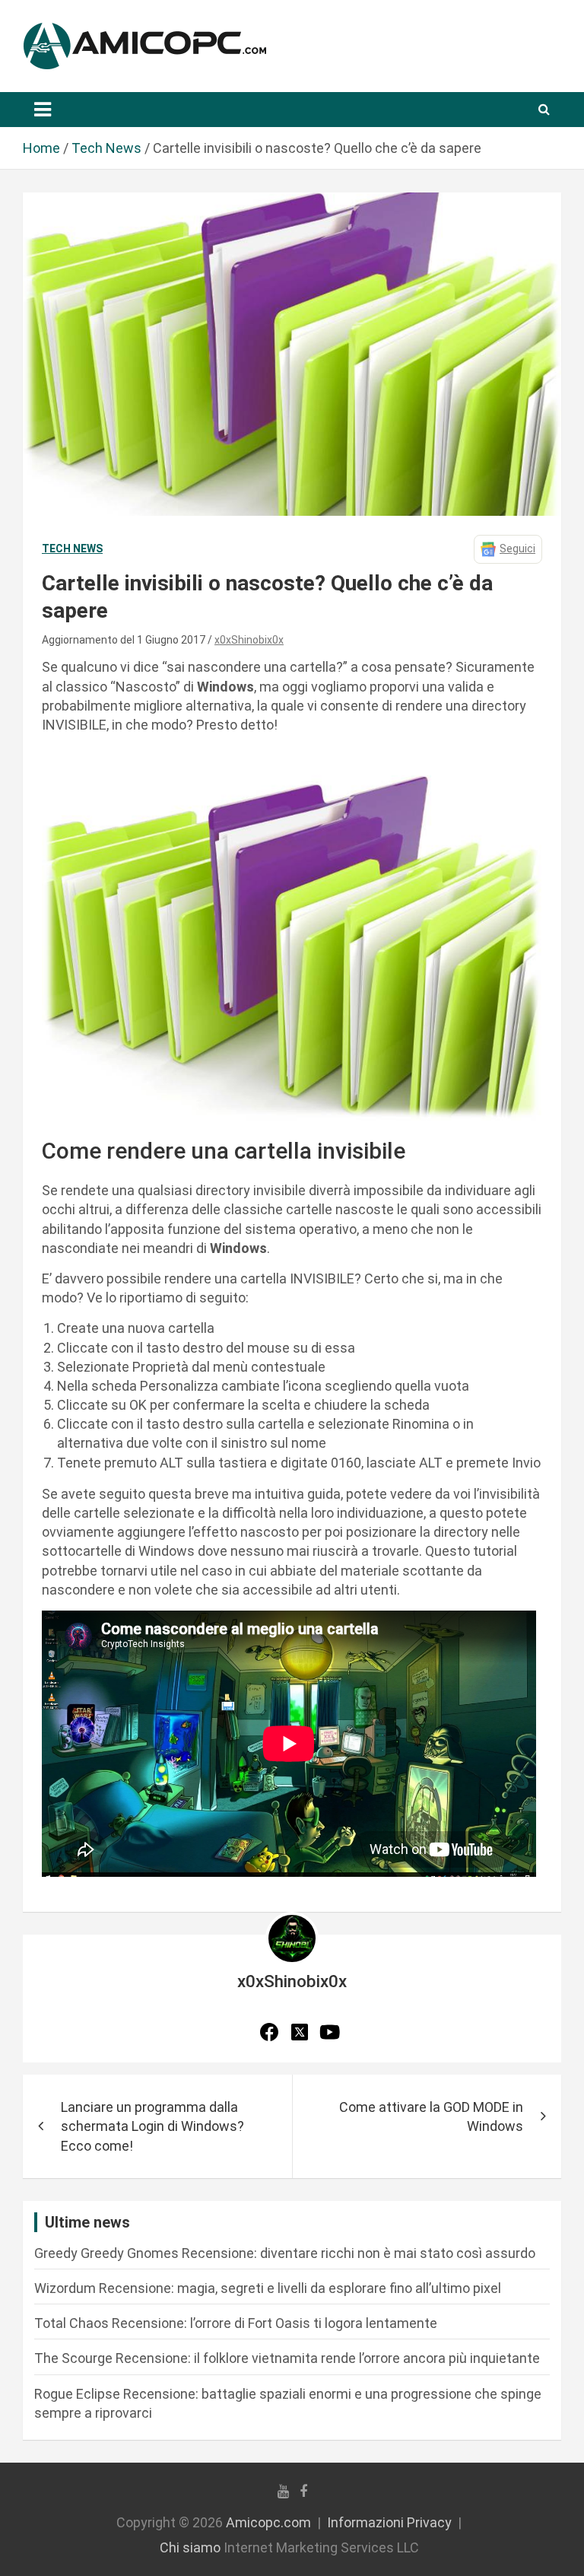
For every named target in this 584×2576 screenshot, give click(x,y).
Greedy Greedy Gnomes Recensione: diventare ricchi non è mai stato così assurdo (285, 2253)
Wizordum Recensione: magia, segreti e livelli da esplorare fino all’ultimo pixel (268, 2288)
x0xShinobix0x (249, 640)
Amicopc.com (268, 2522)
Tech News (72, 549)
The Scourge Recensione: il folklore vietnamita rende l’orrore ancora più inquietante (287, 2358)
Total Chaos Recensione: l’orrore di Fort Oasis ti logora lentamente (236, 2323)
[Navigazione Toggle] (43, 110)
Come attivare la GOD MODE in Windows (431, 2116)
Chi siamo (190, 2547)
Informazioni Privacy (389, 2522)
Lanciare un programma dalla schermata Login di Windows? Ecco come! (152, 2126)
